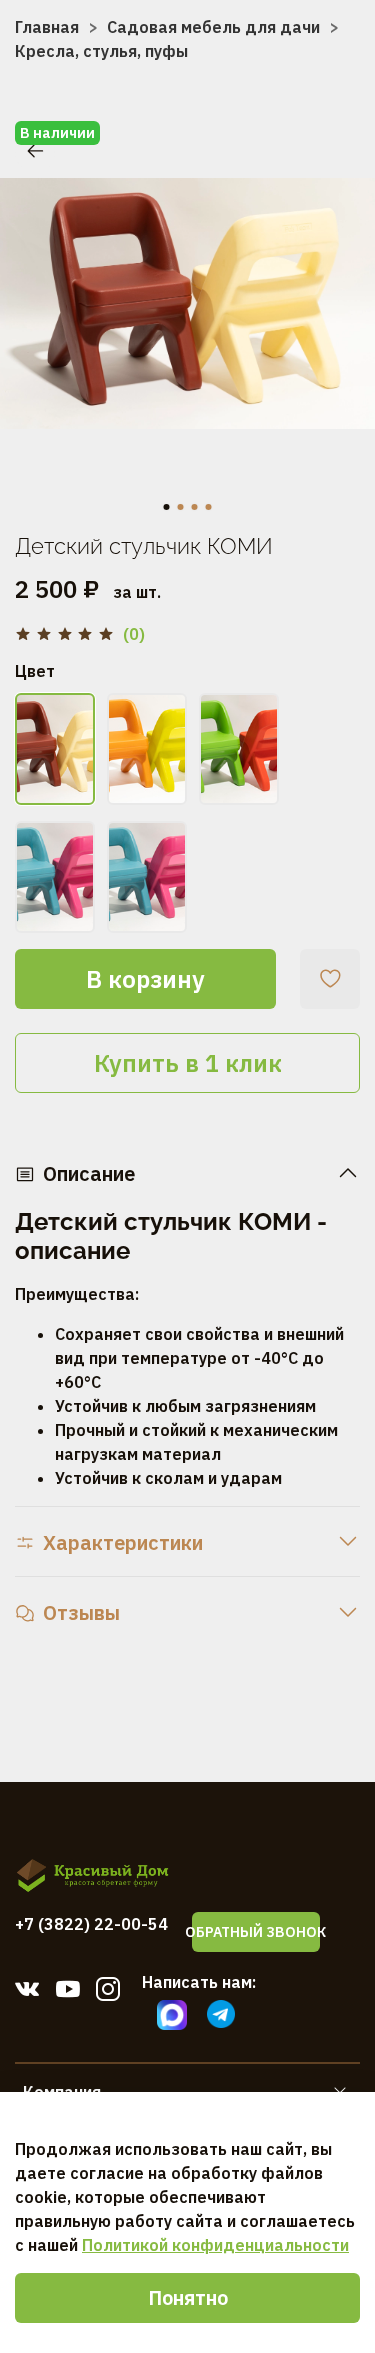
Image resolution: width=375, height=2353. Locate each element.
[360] (55, 877)
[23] (55, 749)
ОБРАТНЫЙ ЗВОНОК (256, 1932)
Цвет (35, 671)
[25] (147, 749)
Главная (47, 27)
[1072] (147, 877)
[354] (239, 749)
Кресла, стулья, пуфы (101, 51)
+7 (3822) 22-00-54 (91, 1924)
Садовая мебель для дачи (213, 27)
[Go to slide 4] (209, 507)
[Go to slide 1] (167, 507)
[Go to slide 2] (181, 507)
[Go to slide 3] (195, 507)
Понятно (188, 2297)
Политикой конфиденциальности (215, 2245)
